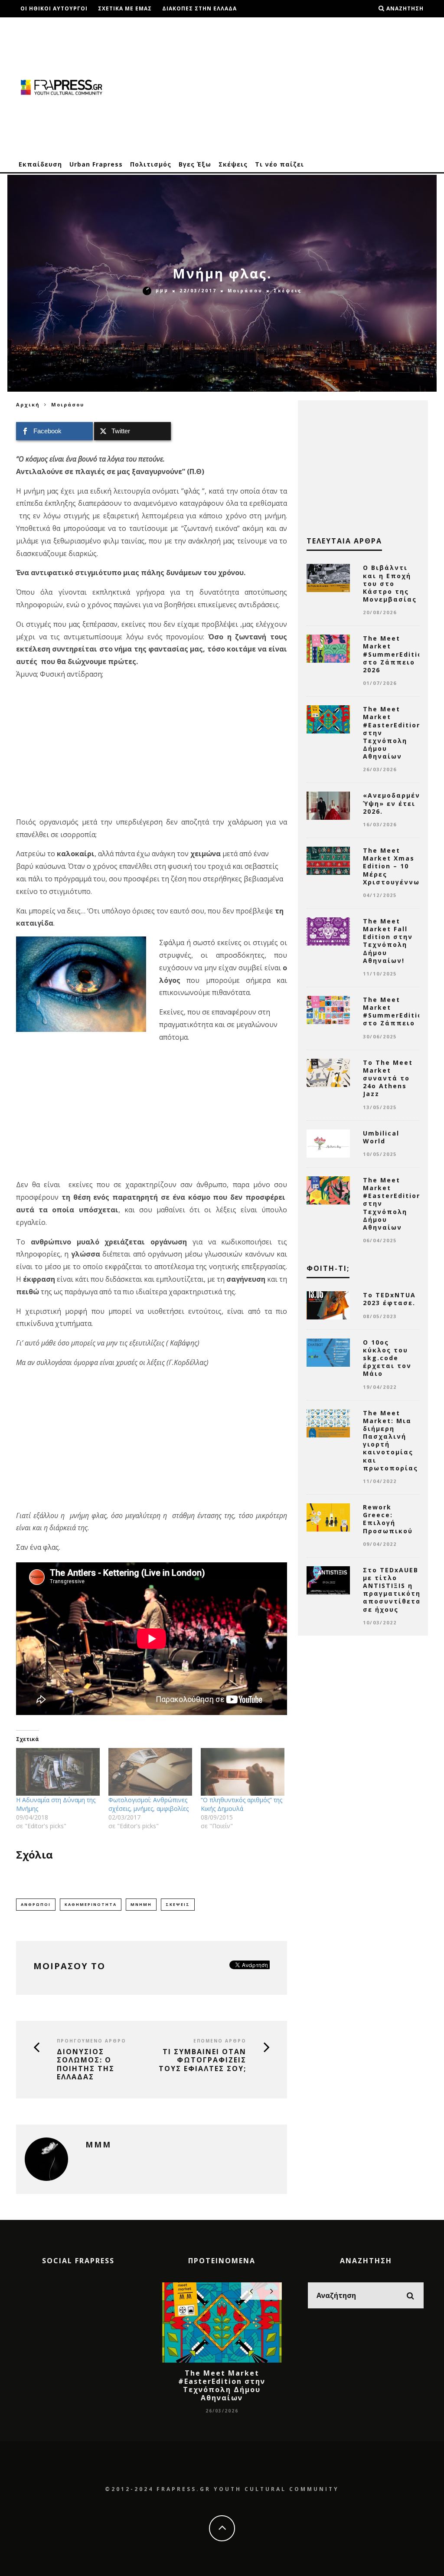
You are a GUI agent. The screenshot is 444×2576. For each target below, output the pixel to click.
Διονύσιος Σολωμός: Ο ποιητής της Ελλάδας (86, 2064)
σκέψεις (178, 1904)
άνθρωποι (36, 1904)
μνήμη (141, 1904)
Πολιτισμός (151, 164)
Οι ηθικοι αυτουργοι (54, 8)
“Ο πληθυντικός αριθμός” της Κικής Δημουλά (242, 1804)
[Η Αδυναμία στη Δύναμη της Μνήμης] (58, 1772)
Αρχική (28, 404)
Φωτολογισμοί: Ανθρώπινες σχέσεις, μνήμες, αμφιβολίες (149, 1804)
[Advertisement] (270, 87)
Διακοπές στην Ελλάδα (199, 8)
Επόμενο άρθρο (220, 2041)
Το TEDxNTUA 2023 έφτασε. (389, 1299)
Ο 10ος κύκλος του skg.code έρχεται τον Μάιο (387, 1358)
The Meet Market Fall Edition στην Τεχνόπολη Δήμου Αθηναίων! (388, 941)
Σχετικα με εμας (125, 8)
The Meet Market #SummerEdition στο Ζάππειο (395, 1011)
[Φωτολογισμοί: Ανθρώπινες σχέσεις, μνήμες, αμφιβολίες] (150, 1772)
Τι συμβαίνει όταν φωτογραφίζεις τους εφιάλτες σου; (202, 2060)
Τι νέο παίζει (279, 164)
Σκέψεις (233, 164)
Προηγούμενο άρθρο (91, 2041)
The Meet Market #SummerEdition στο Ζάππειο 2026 (395, 654)
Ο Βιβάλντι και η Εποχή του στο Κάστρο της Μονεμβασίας (390, 583)
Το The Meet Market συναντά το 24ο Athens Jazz (388, 1078)
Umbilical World (381, 1137)
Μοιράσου (245, 291)
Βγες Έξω (195, 164)
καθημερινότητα (91, 1904)
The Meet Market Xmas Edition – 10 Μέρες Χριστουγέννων (394, 866)
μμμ (162, 290)
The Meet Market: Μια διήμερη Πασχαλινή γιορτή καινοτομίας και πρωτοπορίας (390, 1440)
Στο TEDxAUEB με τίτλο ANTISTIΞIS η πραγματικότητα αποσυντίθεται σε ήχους (397, 1590)
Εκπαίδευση (40, 164)
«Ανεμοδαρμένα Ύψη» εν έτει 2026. (394, 803)
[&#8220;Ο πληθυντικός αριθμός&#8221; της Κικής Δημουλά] (243, 1772)
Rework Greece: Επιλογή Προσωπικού (388, 1519)
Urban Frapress (96, 164)
